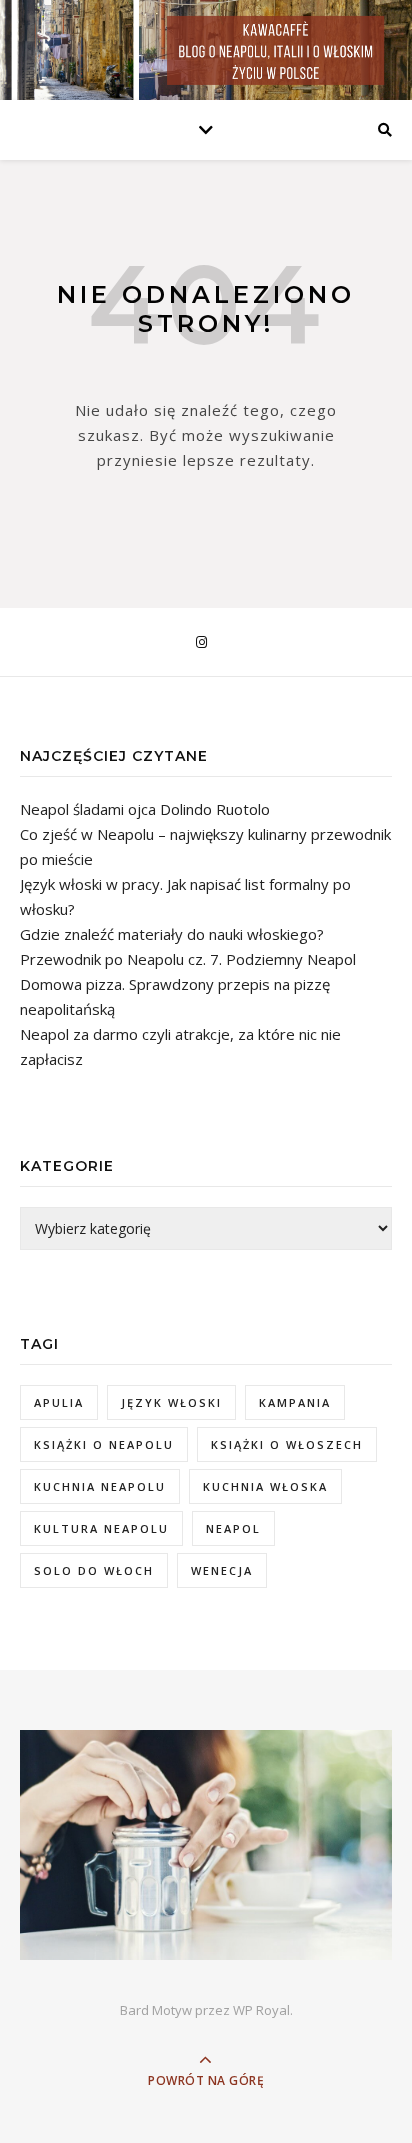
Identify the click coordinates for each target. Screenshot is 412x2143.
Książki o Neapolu (104, 1444)
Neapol (233, 1528)
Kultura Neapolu (101, 1528)
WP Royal (261, 2010)
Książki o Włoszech (287, 1444)
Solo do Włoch (94, 1570)
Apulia (59, 1402)
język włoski (171, 1402)
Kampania (295, 1402)
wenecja (222, 1570)
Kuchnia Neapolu (100, 1486)
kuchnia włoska (265, 1486)
